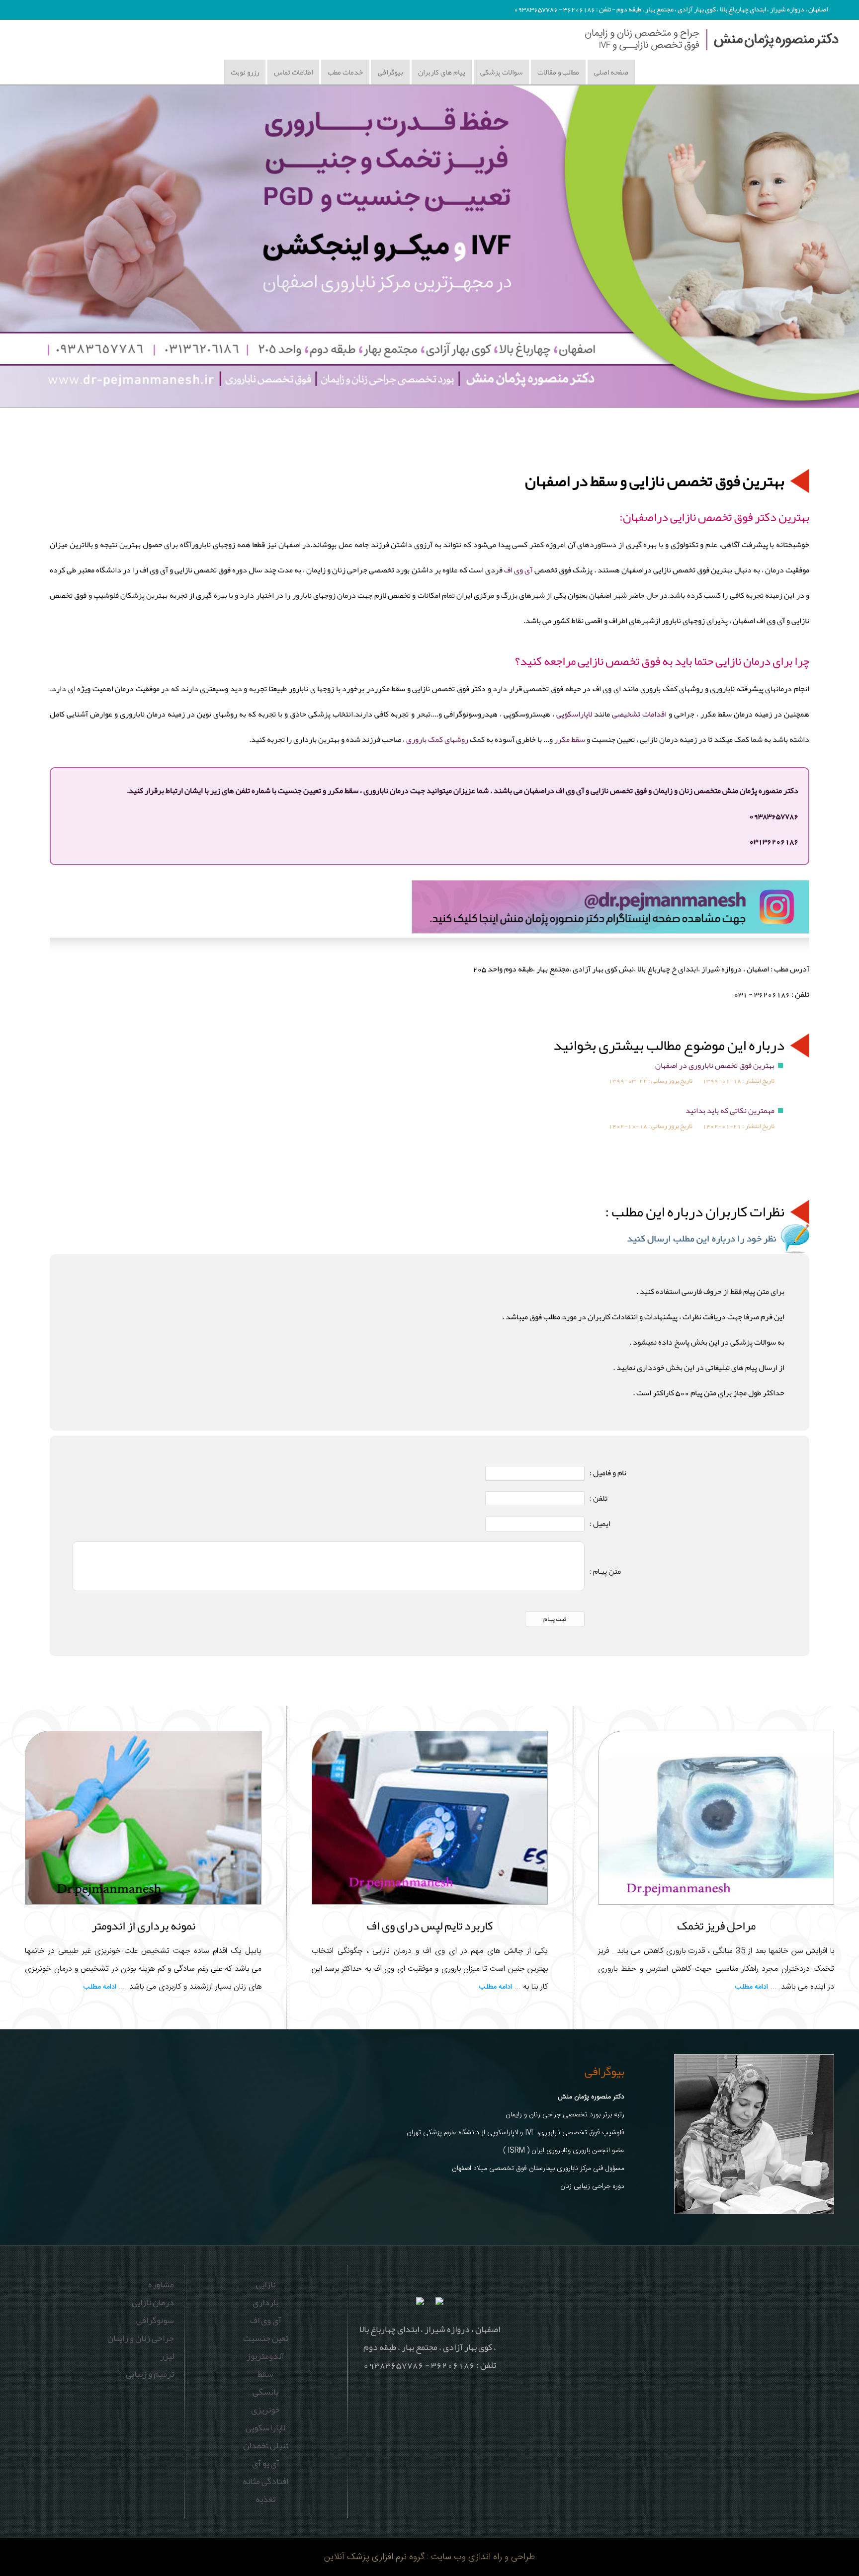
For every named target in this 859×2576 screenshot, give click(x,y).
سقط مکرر (570, 739)
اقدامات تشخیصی (639, 714)
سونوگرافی (155, 2320)
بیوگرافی (390, 72)
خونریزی (265, 2410)
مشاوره (161, 2284)
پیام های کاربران (442, 72)
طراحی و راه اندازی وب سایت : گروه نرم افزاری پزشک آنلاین (429, 2557)
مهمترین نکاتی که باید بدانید (730, 1111)
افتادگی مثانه (265, 2481)
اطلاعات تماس (293, 72)
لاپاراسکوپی (574, 714)
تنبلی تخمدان (266, 2445)
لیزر (167, 2356)
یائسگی (265, 2392)
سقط (265, 2374)
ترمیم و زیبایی (150, 2374)
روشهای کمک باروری (436, 739)
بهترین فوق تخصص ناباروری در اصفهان (715, 1065)
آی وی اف (518, 570)
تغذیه (265, 2499)
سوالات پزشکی (501, 72)
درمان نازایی (153, 2302)
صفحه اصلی (611, 72)
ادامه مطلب (752, 1987)
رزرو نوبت (245, 72)
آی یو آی (266, 2463)
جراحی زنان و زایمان (141, 2338)
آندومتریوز (265, 2356)
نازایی (266, 2284)
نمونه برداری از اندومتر (143, 1926)
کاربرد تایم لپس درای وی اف (430, 1926)
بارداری (265, 2302)
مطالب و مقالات (558, 72)
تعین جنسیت (266, 2338)
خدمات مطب (345, 72)
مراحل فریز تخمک (716, 1926)
